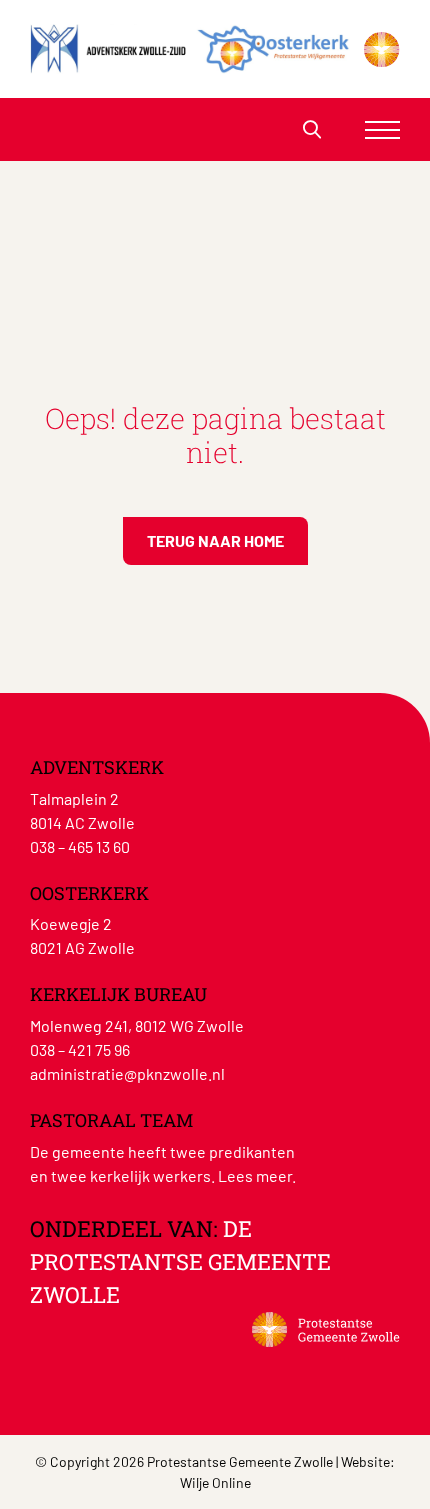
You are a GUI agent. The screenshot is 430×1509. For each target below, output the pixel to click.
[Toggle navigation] (382, 129)
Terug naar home (215, 540)
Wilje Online (215, 1482)
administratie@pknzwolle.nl (127, 1073)
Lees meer (255, 1175)
